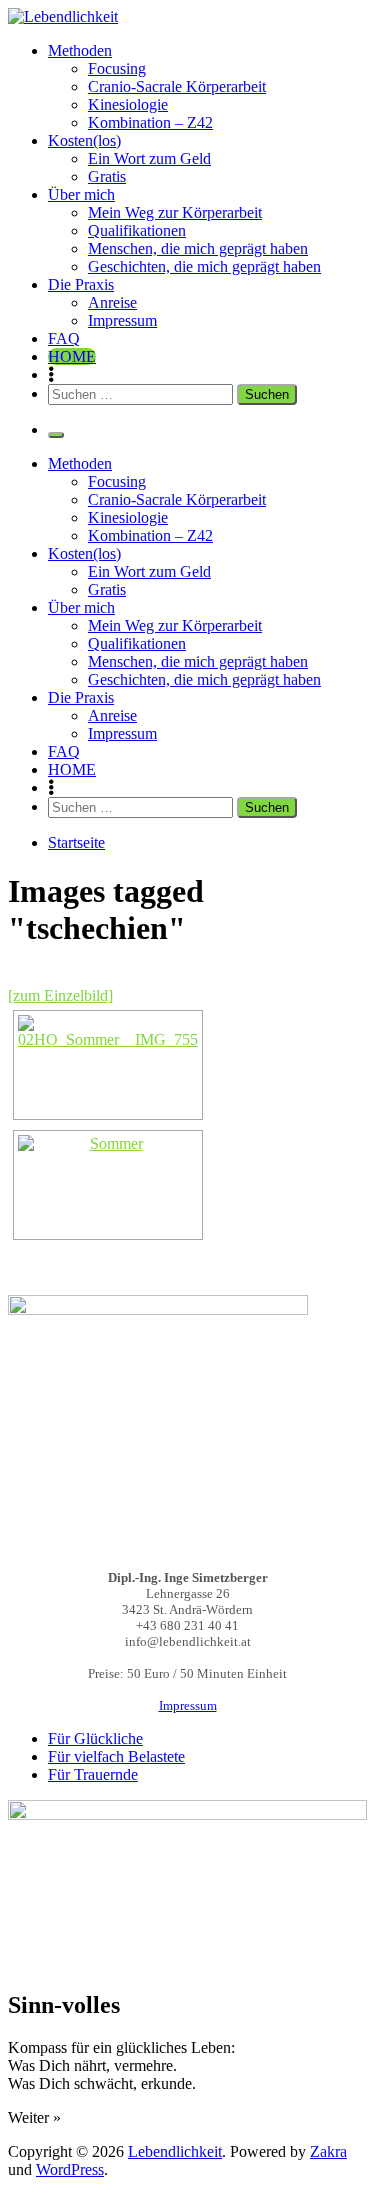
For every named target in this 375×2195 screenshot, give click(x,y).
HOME (72, 356)
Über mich (81, 194)
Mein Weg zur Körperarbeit (175, 212)
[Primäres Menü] (56, 435)
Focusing (117, 68)
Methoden (80, 50)
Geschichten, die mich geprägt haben (204, 266)
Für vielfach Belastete (116, 1756)
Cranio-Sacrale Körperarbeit (177, 86)
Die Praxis (81, 284)
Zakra (328, 2151)
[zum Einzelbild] (60, 995)
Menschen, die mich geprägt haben (198, 248)
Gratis (107, 176)
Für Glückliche (95, 1738)
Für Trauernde (93, 1774)
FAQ (64, 338)
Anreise (112, 302)
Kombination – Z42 (150, 122)
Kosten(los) (84, 140)
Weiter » (34, 2117)
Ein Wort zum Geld (149, 158)
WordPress (70, 2169)
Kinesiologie (128, 104)
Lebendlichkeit (175, 2151)
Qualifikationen (137, 230)
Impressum (122, 320)
